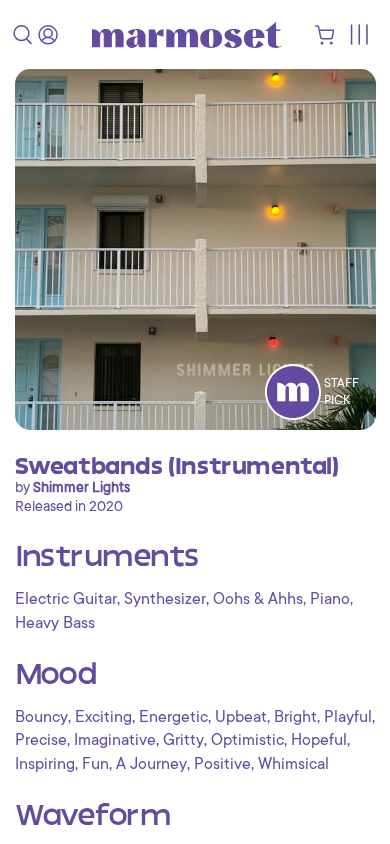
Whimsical (293, 764)
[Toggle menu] (358, 34)
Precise (41, 740)
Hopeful (319, 740)
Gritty (183, 740)
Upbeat (241, 717)
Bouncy (41, 717)
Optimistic (247, 740)
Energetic (173, 717)
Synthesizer (165, 599)
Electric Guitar (66, 599)
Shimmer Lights (81, 487)
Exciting (103, 717)
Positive (222, 764)
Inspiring (45, 764)
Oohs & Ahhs (258, 599)
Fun (95, 764)
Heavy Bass (55, 623)
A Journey (151, 764)
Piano (330, 599)
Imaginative (115, 740)
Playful (348, 717)
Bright (295, 717)
